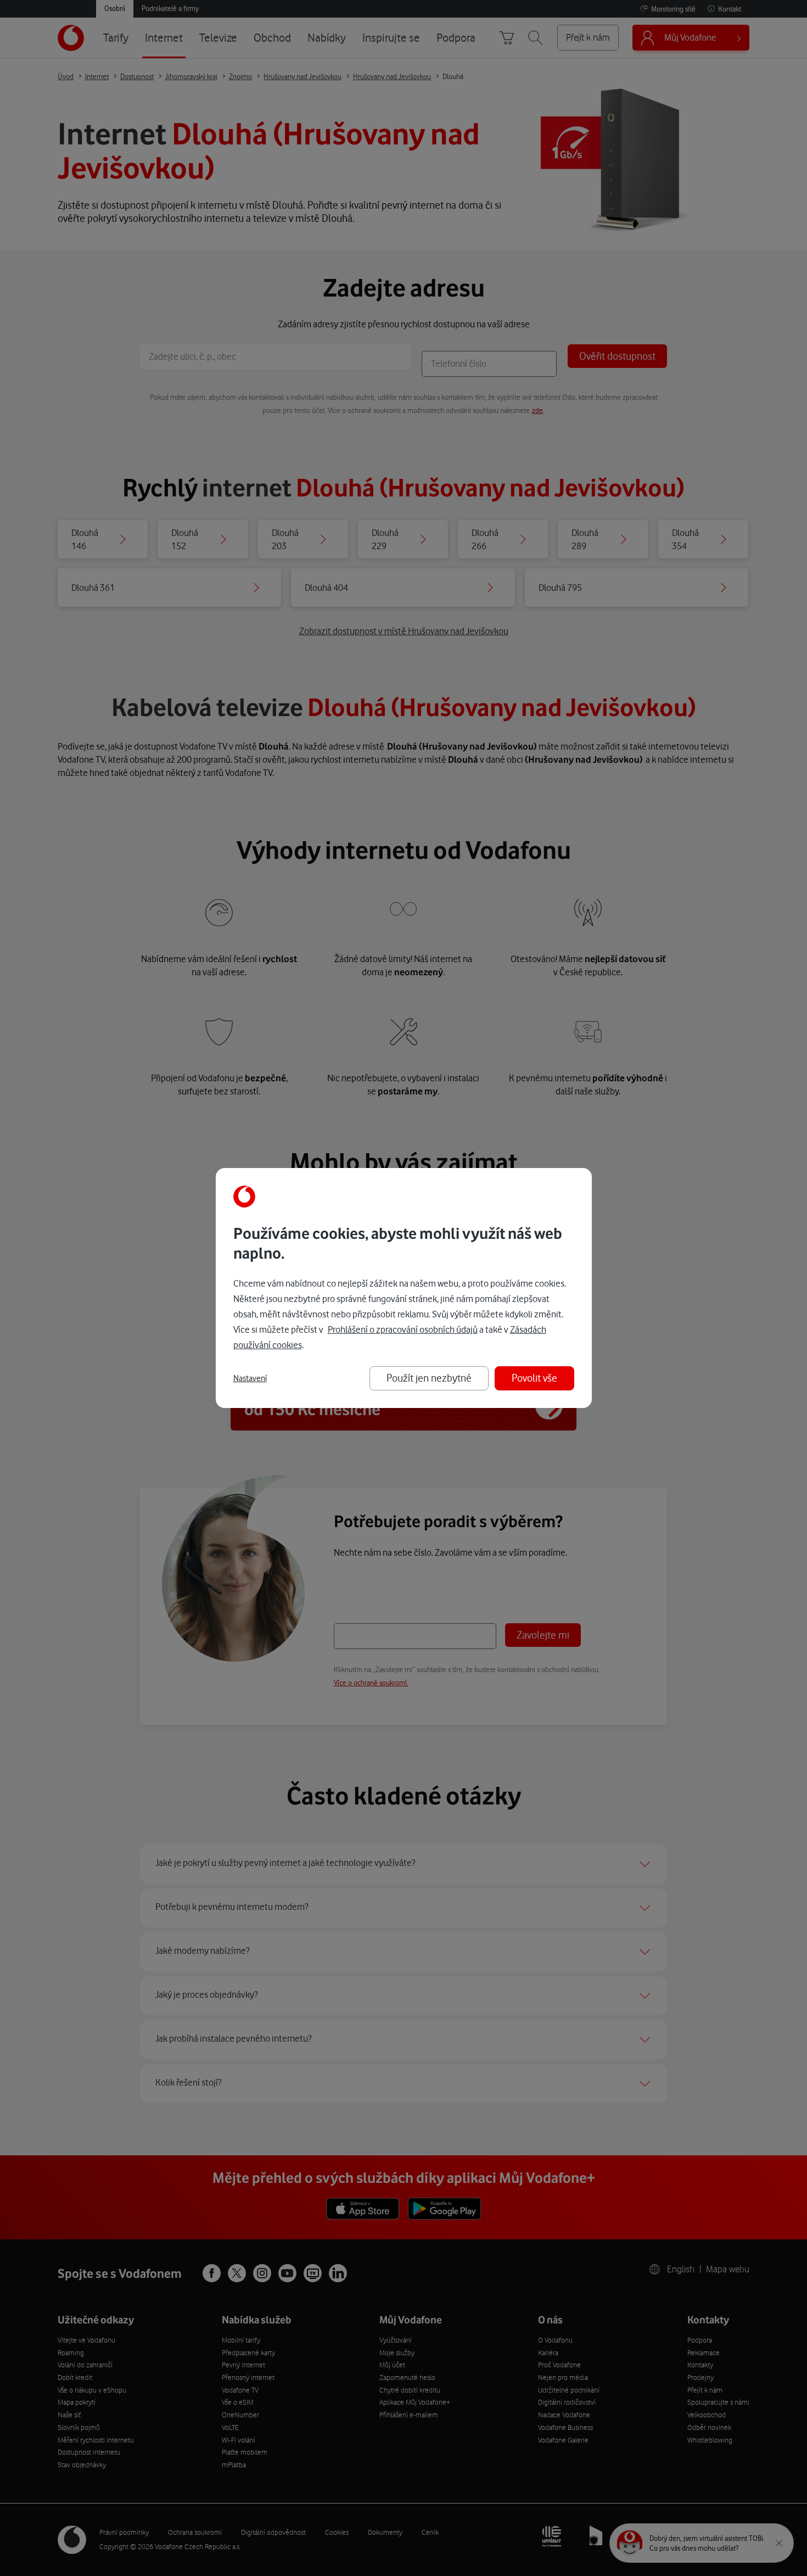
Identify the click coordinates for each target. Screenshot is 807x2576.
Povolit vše (534, 1378)
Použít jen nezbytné (429, 1378)
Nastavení (250, 1378)
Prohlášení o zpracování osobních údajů (403, 1329)
